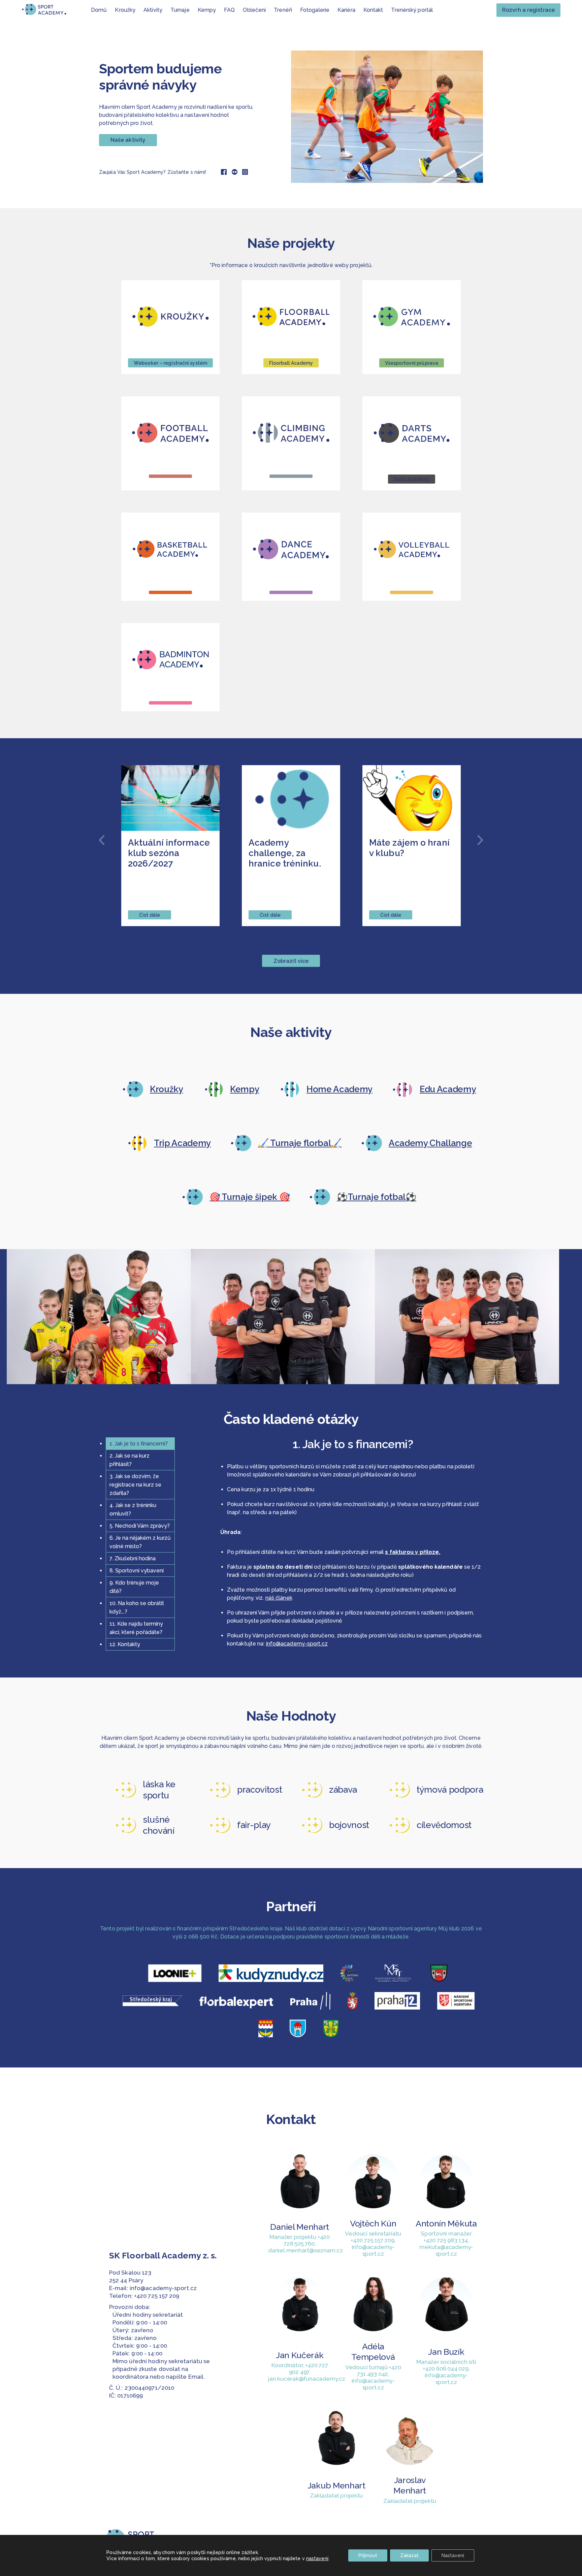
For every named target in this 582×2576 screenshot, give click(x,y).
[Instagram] (245, 172)
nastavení (317, 2558)
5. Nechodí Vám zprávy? (140, 1526)
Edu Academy (448, 1089)
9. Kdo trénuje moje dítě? (134, 1587)
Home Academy (339, 1089)
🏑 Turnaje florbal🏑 (300, 1143)
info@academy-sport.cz (297, 1644)
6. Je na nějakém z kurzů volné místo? (140, 1542)
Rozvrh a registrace (528, 10)
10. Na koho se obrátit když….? (137, 1607)
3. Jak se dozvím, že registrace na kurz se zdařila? (135, 1485)
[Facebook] (224, 172)
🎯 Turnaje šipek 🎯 (250, 1197)
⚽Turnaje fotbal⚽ (377, 1197)
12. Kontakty (125, 1644)
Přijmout (368, 2555)
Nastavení (453, 2555)
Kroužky (167, 1089)
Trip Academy (182, 1143)
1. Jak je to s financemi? (139, 1444)
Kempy (245, 1089)
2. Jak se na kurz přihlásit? (130, 1460)
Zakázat (409, 2555)
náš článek (279, 1598)
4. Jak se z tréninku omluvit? (133, 1509)
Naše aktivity (128, 140)
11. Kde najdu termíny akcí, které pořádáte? (136, 1628)
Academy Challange (430, 1143)
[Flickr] (235, 172)
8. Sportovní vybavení (137, 1571)
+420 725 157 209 (157, 2296)
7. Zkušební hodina (133, 1558)
